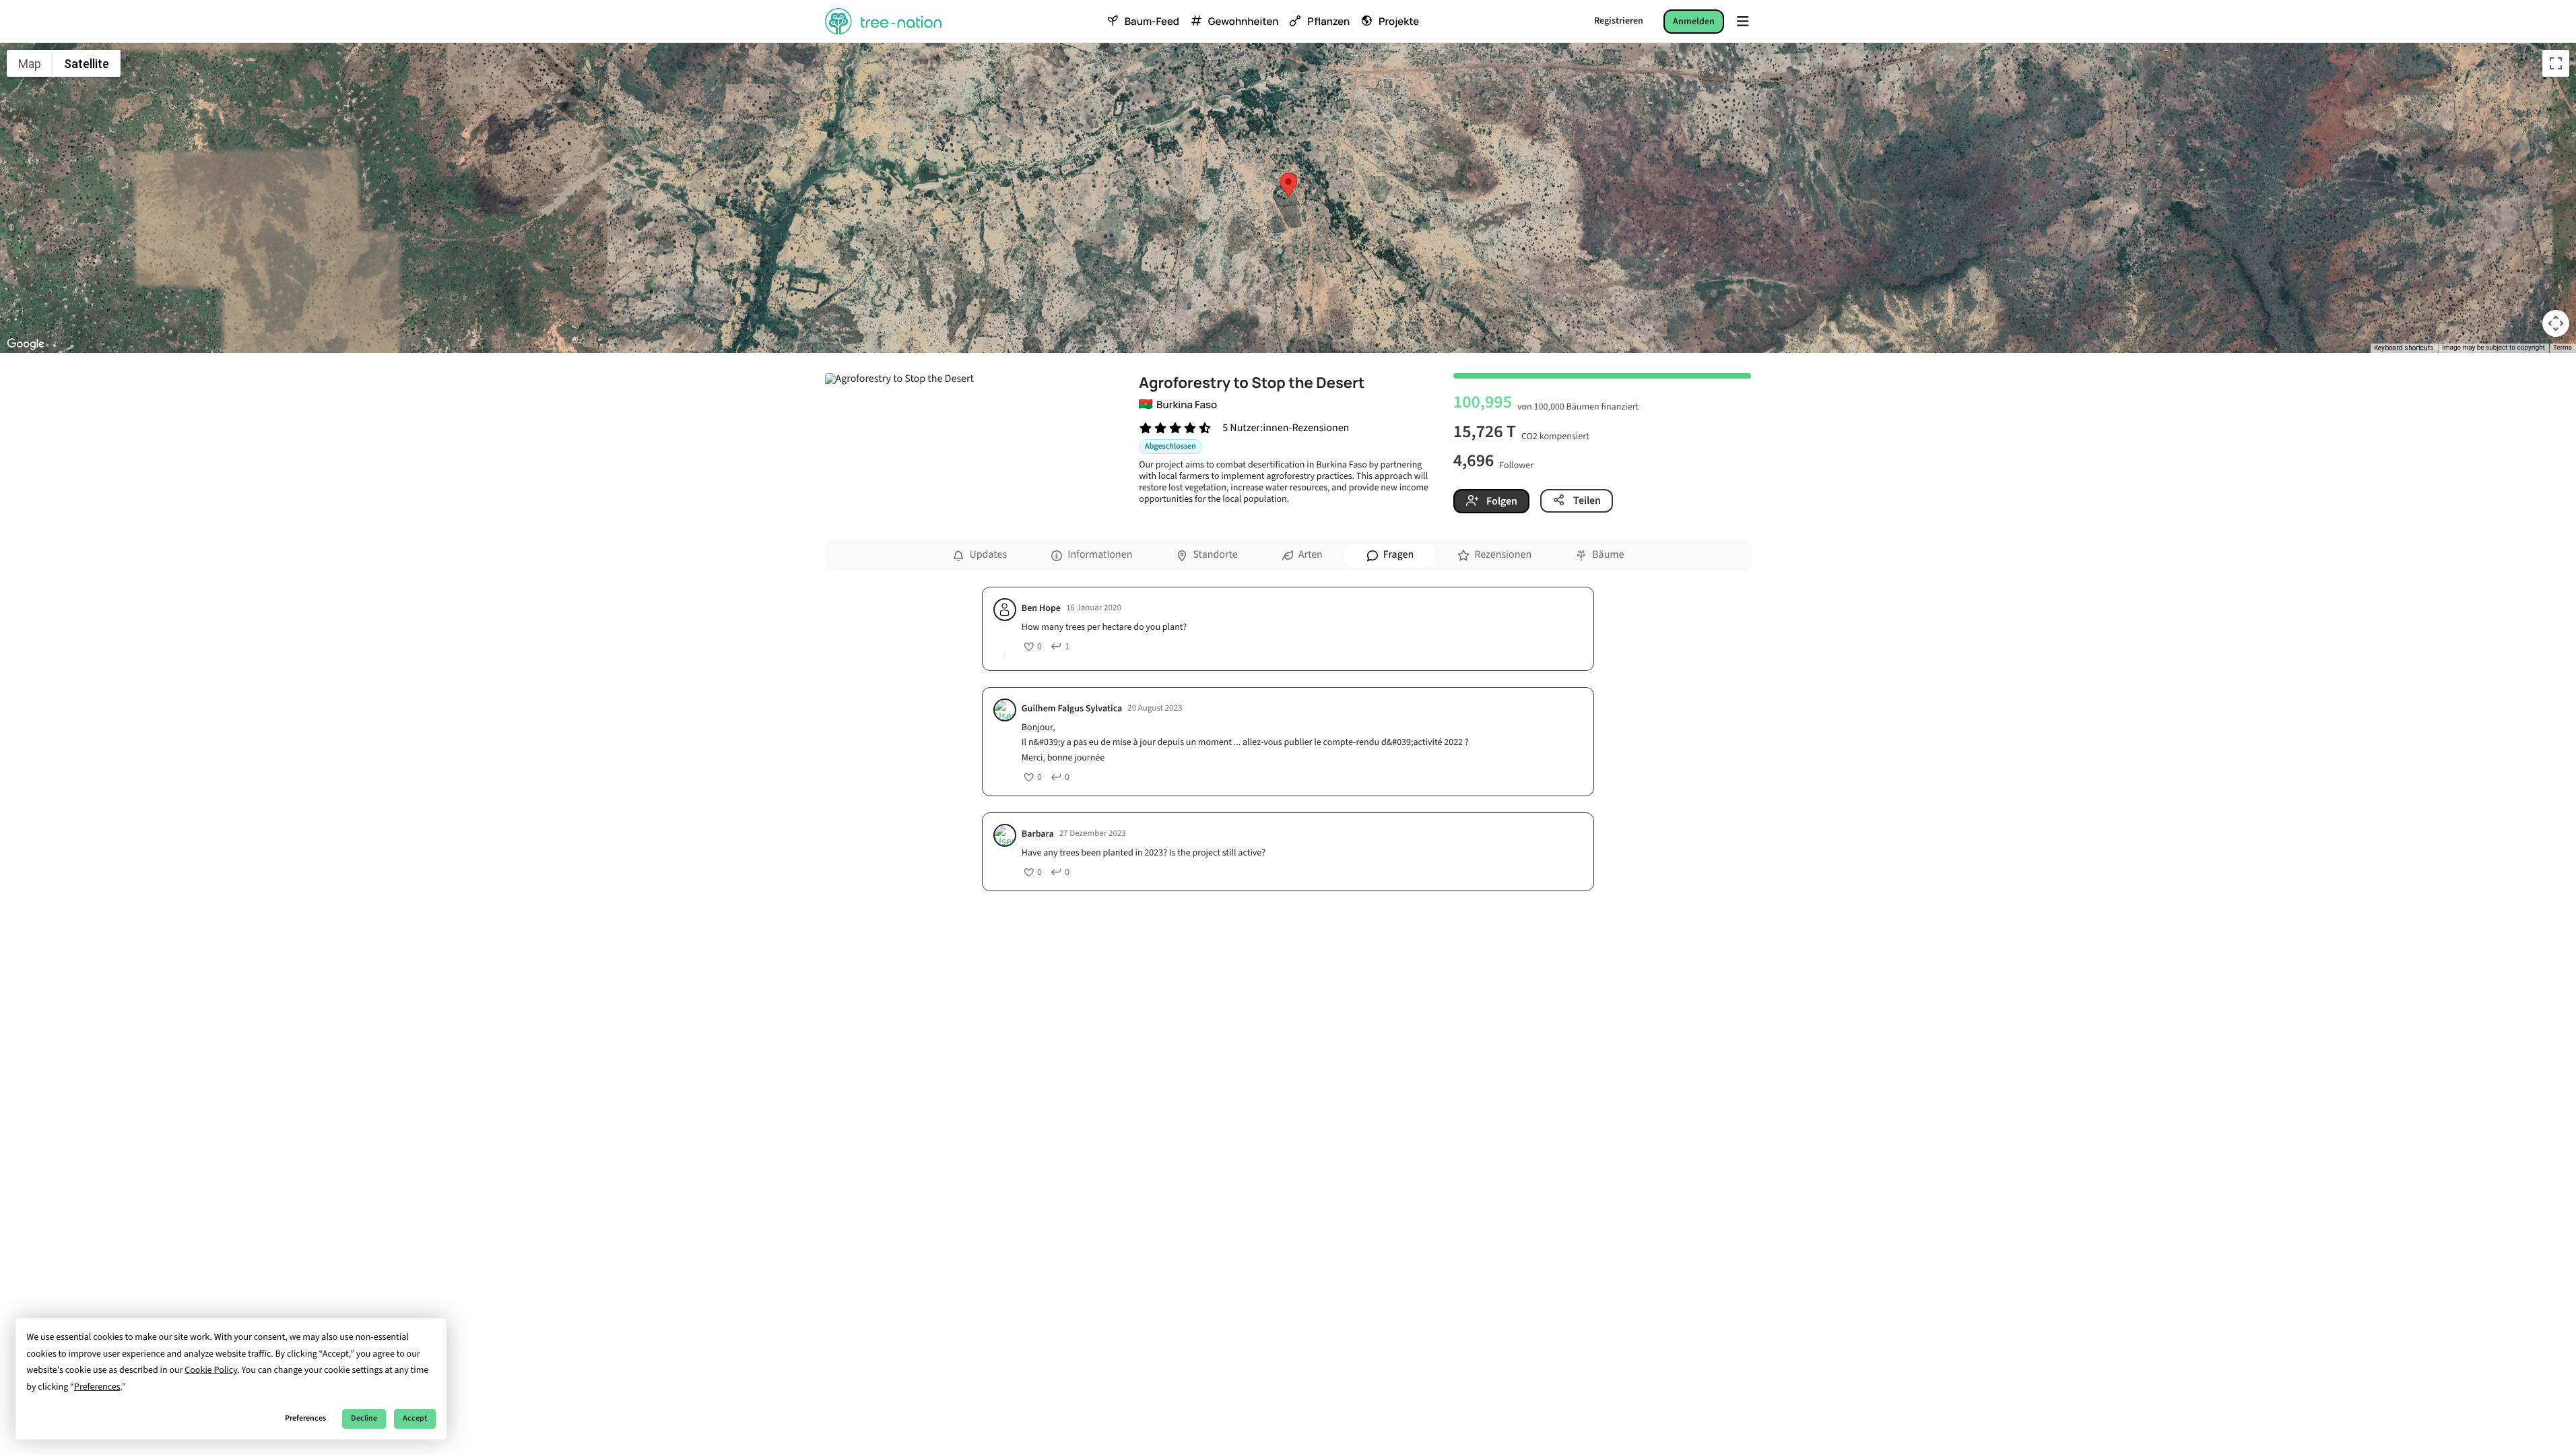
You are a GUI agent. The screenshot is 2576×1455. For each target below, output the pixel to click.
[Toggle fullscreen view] (2556, 63)
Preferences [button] (97, 1387)
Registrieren (1619, 21)
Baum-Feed (1152, 22)
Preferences (305, 1418)
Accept (415, 1418)
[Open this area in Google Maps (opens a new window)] (26, 344)
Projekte (1399, 22)
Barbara (1038, 834)
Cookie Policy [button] (211, 1370)
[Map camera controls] (2556, 323)
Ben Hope (1041, 609)
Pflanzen (1328, 22)
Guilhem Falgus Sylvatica (1072, 709)
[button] (1288, 185)
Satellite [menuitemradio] (87, 64)
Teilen (1586, 500)
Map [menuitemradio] (30, 64)
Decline (364, 1418)
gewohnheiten (1243, 22)
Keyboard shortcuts (2404, 348)
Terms (2563, 348)
